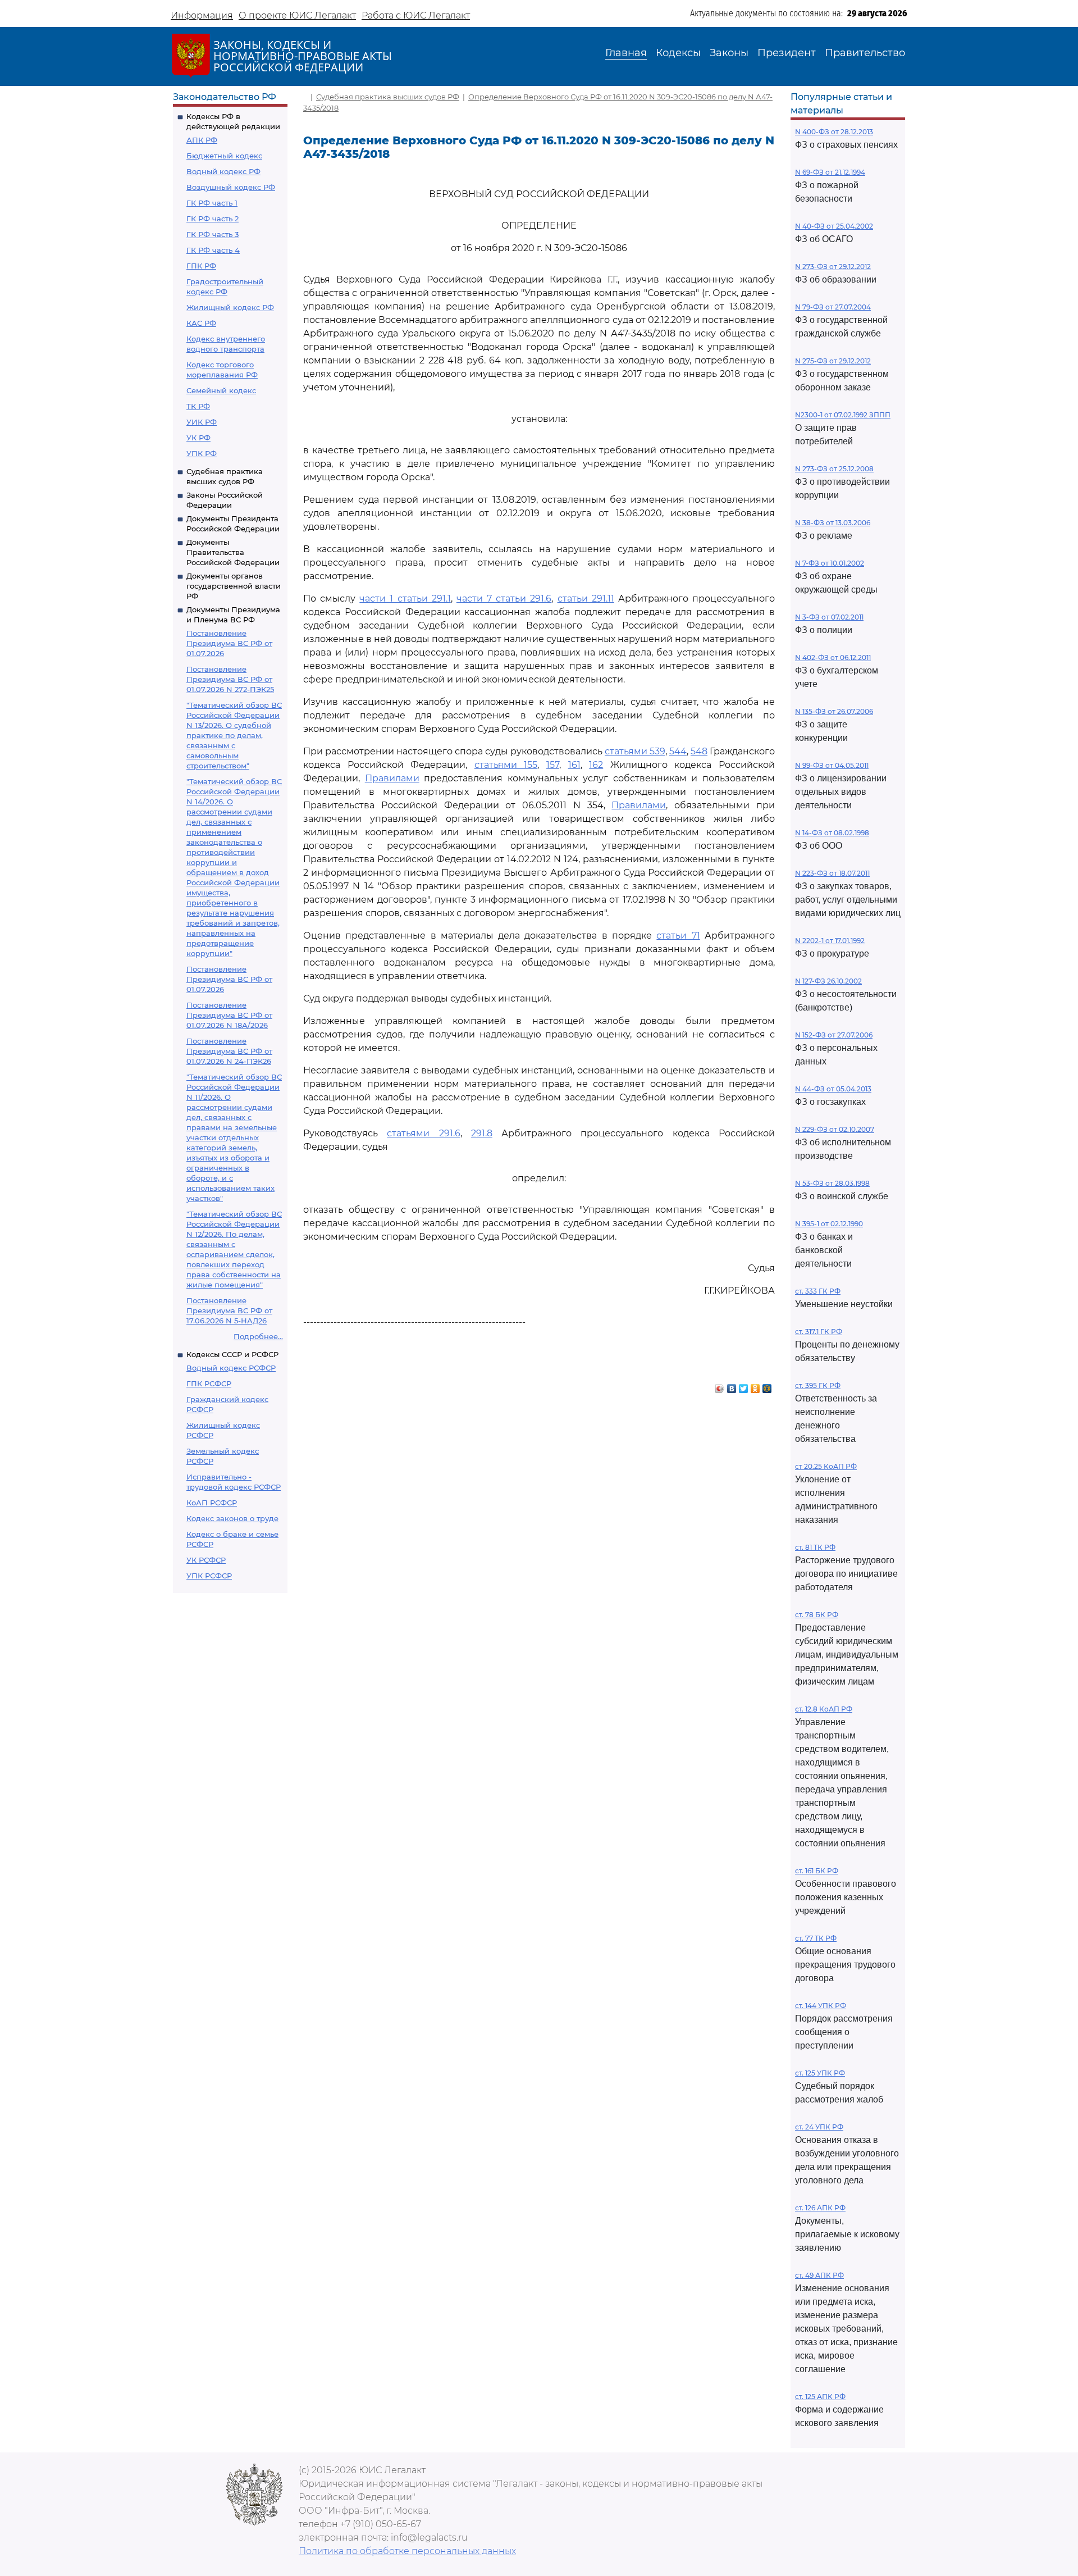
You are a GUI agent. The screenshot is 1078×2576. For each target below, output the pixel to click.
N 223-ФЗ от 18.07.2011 (832, 873)
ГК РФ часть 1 (212, 203)
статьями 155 (506, 765)
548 (699, 751)
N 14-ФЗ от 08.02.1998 (832, 833)
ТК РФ (198, 406)
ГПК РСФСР (209, 1383)
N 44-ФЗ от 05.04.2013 (833, 1089)
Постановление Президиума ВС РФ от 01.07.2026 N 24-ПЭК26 (229, 1051)
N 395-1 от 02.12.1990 (829, 1224)
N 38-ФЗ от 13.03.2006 (833, 523)
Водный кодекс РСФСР (231, 1368)
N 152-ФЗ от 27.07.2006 (834, 1035)
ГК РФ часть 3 (213, 234)
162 (596, 765)
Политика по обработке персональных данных (407, 2551)
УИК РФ (202, 422)
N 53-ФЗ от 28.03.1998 (832, 1183)
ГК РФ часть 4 (213, 250)
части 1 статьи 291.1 (405, 599)
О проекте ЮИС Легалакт (297, 15)
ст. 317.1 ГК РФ (819, 1332)
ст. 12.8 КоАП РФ (824, 1709)
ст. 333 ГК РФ (818, 1291)
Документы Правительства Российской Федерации (233, 552)
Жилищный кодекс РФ (230, 307)
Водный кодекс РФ (223, 171)
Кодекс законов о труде (232, 1518)
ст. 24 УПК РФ (819, 2127)
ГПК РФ (201, 266)
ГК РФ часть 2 (213, 219)
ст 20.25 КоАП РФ (826, 1466)
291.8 (482, 1133)
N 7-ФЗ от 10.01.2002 (830, 563)
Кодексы (678, 53)
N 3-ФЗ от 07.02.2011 (829, 617)
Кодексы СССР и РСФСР (232, 1354)
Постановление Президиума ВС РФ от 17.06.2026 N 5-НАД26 (229, 1310)
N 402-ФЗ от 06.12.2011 (833, 657)
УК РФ (198, 438)
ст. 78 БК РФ (817, 1615)
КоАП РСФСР (212, 1503)
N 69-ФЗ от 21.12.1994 (830, 172)
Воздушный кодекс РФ (231, 187)
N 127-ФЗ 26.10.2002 (828, 981)
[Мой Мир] (767, 1386)
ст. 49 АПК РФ (819, 2275)
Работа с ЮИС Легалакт (416, 15)
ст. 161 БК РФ (817, 1871)
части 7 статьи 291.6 (504, 599)
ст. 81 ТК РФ (815, 1547)
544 (678, 751)
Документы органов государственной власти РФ (234, 586)
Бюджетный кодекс (224, 156)
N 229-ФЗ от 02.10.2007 (835, 1129)
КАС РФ (201, 323)
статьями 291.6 (423, 1133)
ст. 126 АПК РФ (820, 2208)
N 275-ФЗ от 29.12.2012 (833, 361)
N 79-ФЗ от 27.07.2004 (833, 307)
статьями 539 (635, 751)
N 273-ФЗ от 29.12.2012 (833, 267)
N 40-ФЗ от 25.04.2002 (834, 226)
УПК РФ (202, 453)
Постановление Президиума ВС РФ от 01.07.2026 (229, 643)
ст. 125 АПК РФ (820, 2397)
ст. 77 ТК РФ (816, 1938)
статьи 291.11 (586, 599)
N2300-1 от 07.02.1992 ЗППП (843, 415)
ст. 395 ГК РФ (818, 1385)
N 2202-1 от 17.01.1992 (830, 941)
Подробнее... (258, 1336)
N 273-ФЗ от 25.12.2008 (834, 469)
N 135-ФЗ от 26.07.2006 (834, 711)
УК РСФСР (206, 1560)
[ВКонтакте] (732, 1386)
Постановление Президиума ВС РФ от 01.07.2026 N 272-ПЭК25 (230, 679)
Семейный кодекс (221, 390)
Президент (787, 53)
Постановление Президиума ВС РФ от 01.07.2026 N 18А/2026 (229, 1015)
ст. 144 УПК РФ (821, 2006)
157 (553, 765)
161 (574, 765)
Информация (202, 15)
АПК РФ (202, 140)
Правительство (865, 53)
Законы (729, 53)
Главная (626, 53)
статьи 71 (678, 936)
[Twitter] (744, 1386)
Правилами (392, 778)
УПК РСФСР (209, 1576)
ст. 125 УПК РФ (820, 2073)
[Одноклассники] (755, 1386)
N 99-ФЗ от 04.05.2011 (832, 765)
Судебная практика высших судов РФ (388, 97)
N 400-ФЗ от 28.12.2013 (834, 132)
